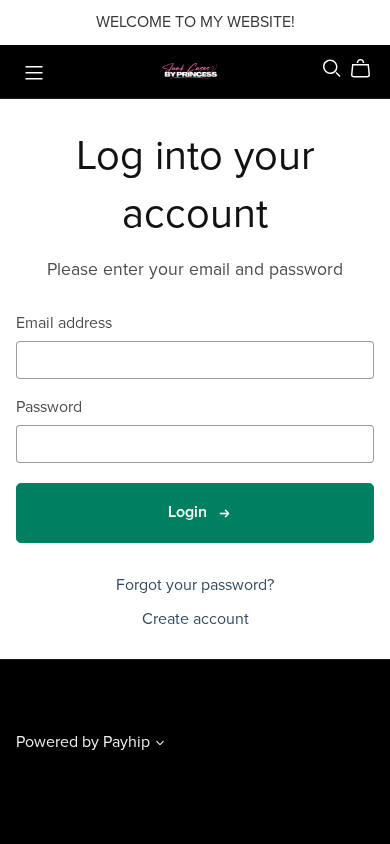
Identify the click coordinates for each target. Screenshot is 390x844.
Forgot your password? (195, 585)
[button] (160, 745)
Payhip (126, 742)
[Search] (332, 68)
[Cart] (368, 69)
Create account (195, 619)
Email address (64, 323)
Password (49, 407)
